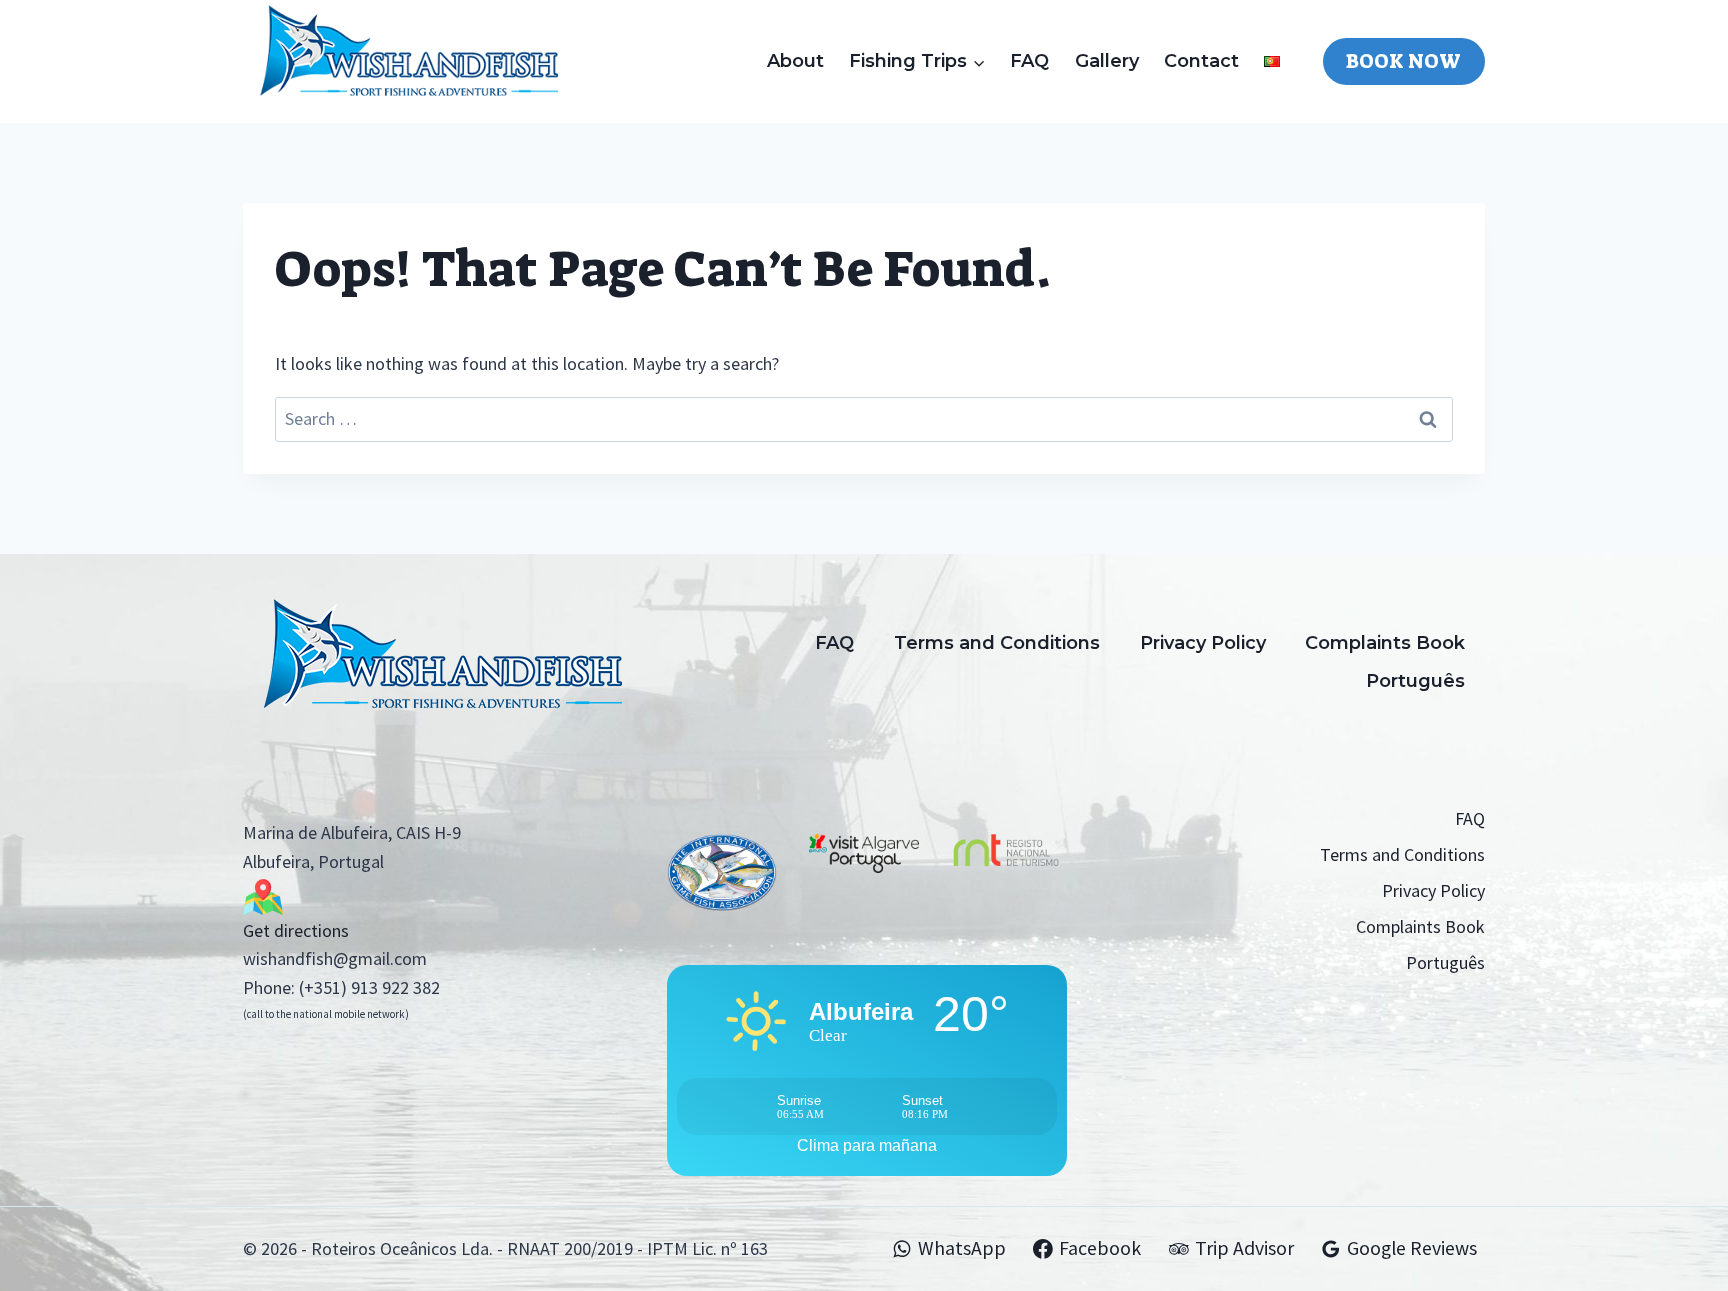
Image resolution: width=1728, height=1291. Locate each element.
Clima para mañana (867, 1145)
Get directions (296, 930)
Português (1415, 681)
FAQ (1029, 61)
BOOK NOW (1403, 61)
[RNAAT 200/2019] (1006, 868)
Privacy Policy (1203, 643)
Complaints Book (1385, 643)
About (795, 61)
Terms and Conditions (997, 643)
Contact (1201, 61)
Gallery (1107, 61)
